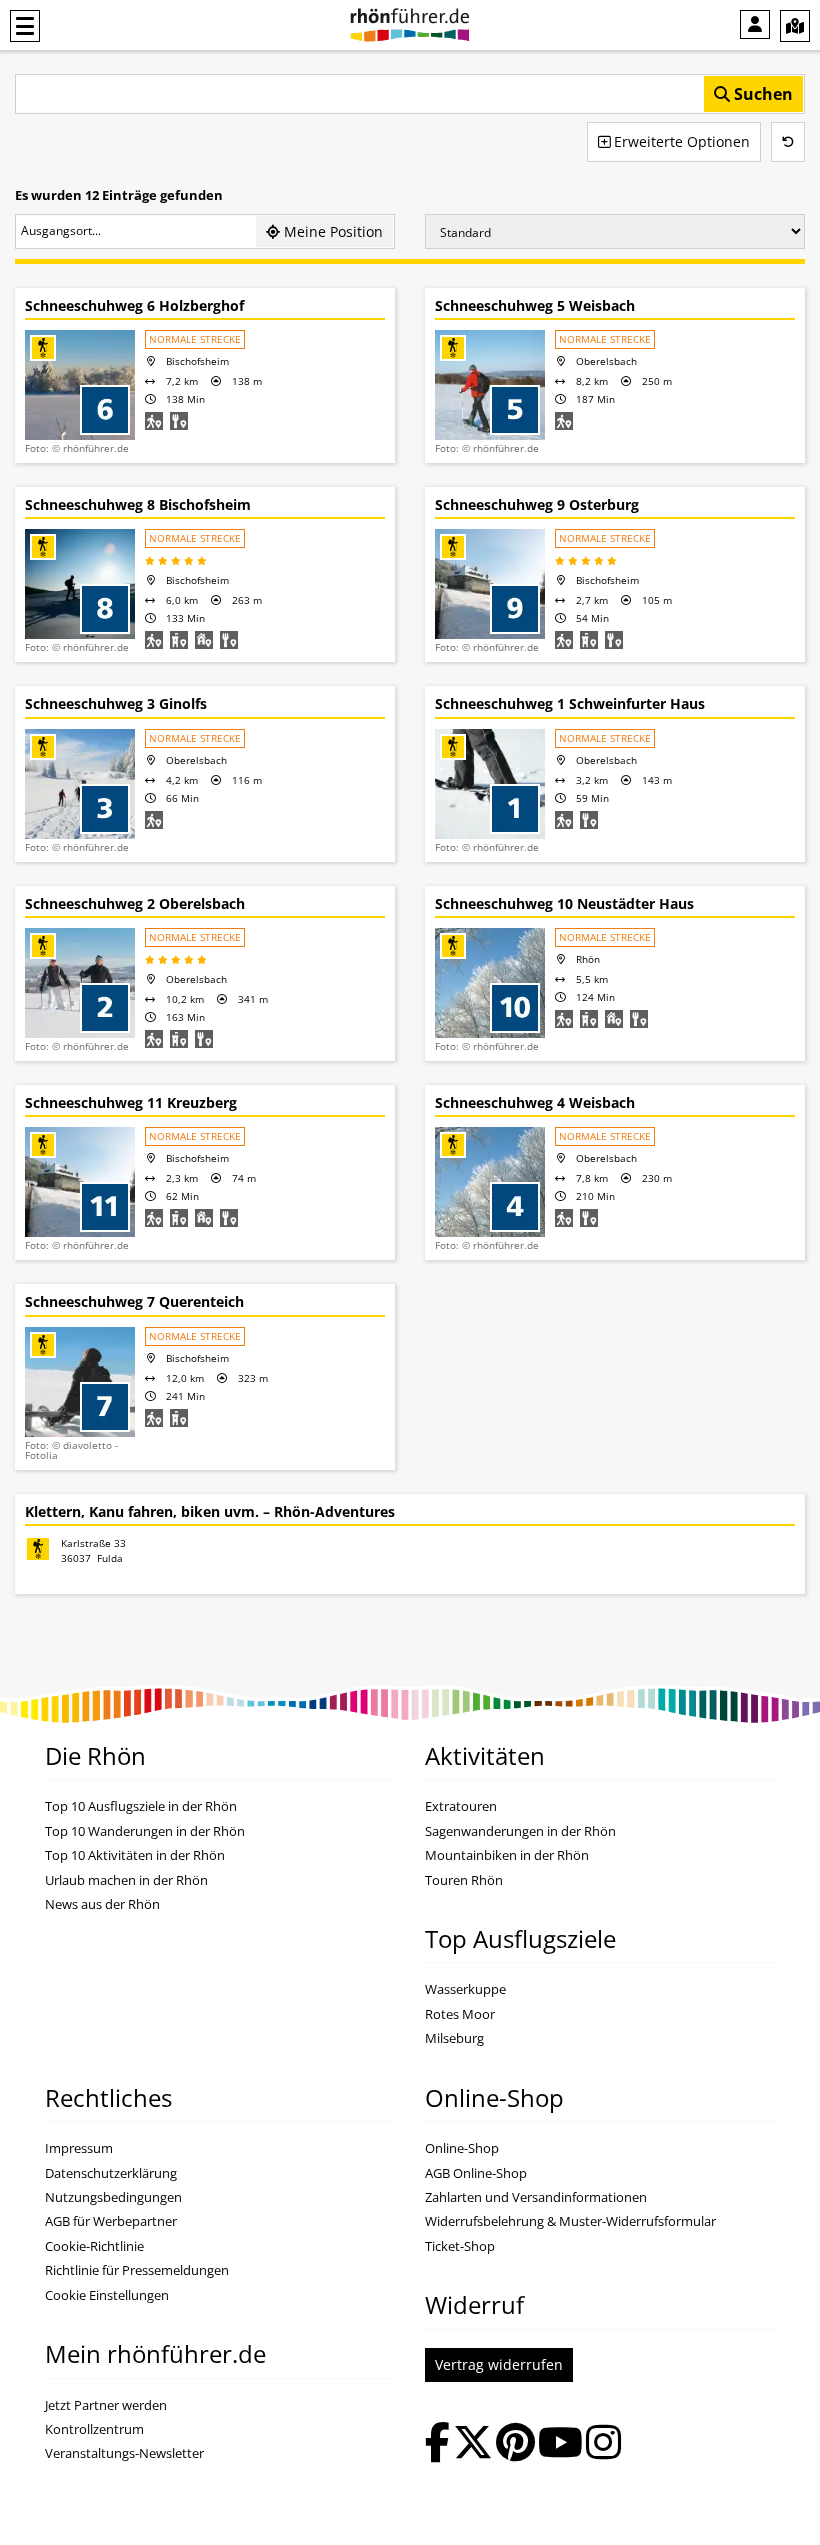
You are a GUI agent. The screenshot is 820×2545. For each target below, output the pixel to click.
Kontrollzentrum (94, 2429)
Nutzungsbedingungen (113, 2197)
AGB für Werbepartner (111, 2221)
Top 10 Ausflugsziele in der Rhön (141, 1806)
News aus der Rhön (102, 1904)
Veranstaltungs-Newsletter (124, 2453)
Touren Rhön (464, 1880)
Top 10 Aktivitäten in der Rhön (135, 1855)
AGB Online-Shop (476, 2173)
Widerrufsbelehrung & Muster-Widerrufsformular (570, 2221)
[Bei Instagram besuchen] (603, 2444)
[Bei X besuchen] (473, 2444)
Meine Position (331, 231)
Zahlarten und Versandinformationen (536, 2197)
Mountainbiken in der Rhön (507, 1855)
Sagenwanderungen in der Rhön (520, 1831)
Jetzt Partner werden (106, 2405)
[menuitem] (755, 24)
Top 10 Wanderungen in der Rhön (145, 1831)
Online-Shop (462, 2148)
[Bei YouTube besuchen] (560, 2444)
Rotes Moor (460, 2014)
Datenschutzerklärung (111, 2173)
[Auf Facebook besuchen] (437, 2444)
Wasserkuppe (465, 1989)
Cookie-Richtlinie (94, 2246)
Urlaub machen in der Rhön (126, 1880)
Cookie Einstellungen (107, 2295)
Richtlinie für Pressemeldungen (137, 2270)
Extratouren (461, 1806)
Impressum (79, 2148)
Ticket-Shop (460, 2246)
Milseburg (454, 2038)
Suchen (761, 94)
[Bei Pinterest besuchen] (515, 2444)
